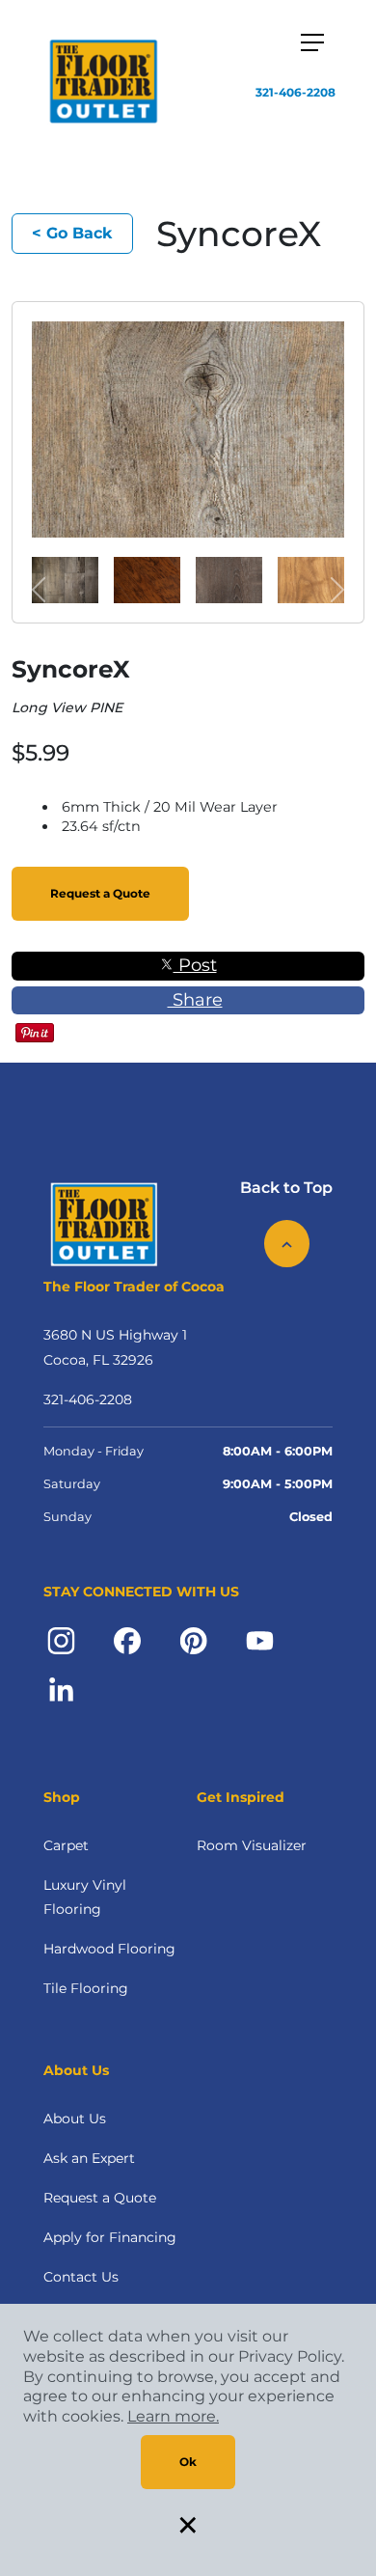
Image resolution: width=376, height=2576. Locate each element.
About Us (75, 2119)
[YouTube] (260, 1639)
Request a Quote (100, 893)
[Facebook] (127, 1639)
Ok (188, 2462)
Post (195, 965)
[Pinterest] (193, 1639)
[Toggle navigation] (312, 42)
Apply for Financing (110, 2237)
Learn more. (173, 2416)
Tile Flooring (86, 1988)
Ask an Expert (89, 2158)
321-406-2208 (295, 92)
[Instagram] (61, 1639)
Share (195, 1000)
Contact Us (81, 2277)
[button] (39, 590)
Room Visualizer (252, 1845)
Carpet (66, 1845)
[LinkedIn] (61, 1689)
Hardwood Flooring (109, 1949)
